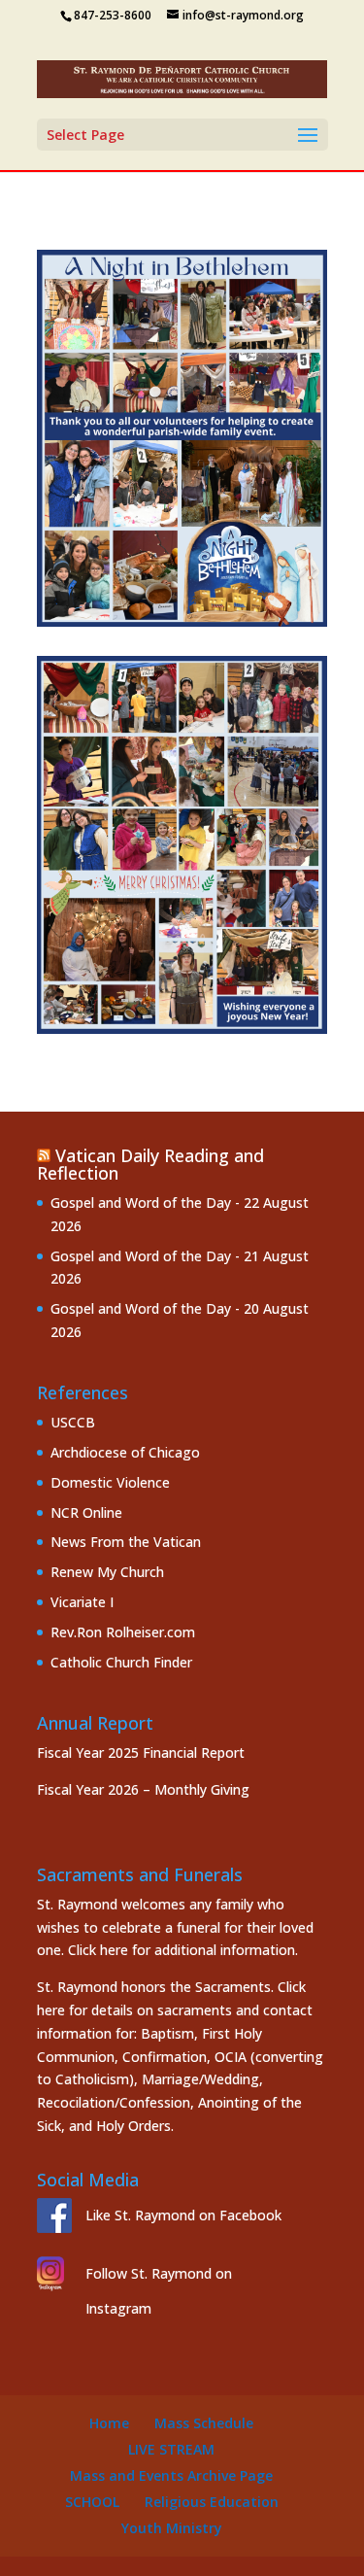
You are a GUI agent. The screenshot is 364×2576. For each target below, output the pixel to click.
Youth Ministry (172, 2528)
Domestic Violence (110, 1482)
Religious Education (212, 2502)
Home (109, 2423)
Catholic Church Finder (121, 1662)
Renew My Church (107, 1572)
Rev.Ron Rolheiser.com (123, 1632)
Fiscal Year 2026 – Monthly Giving (143, 1789)
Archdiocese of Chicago (125, 1452)
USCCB (73, 1422)
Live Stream (171, 2449)
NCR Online (86, 1512)
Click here (98, 1950)
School (92, 2502)
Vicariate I (82, 1602)
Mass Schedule (204, 2423)
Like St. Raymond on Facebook (183, 2215)
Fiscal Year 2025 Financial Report (141, 1752)
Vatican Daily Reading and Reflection (150, 1164)
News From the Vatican (126, 1542)
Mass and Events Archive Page (171, 2475)
